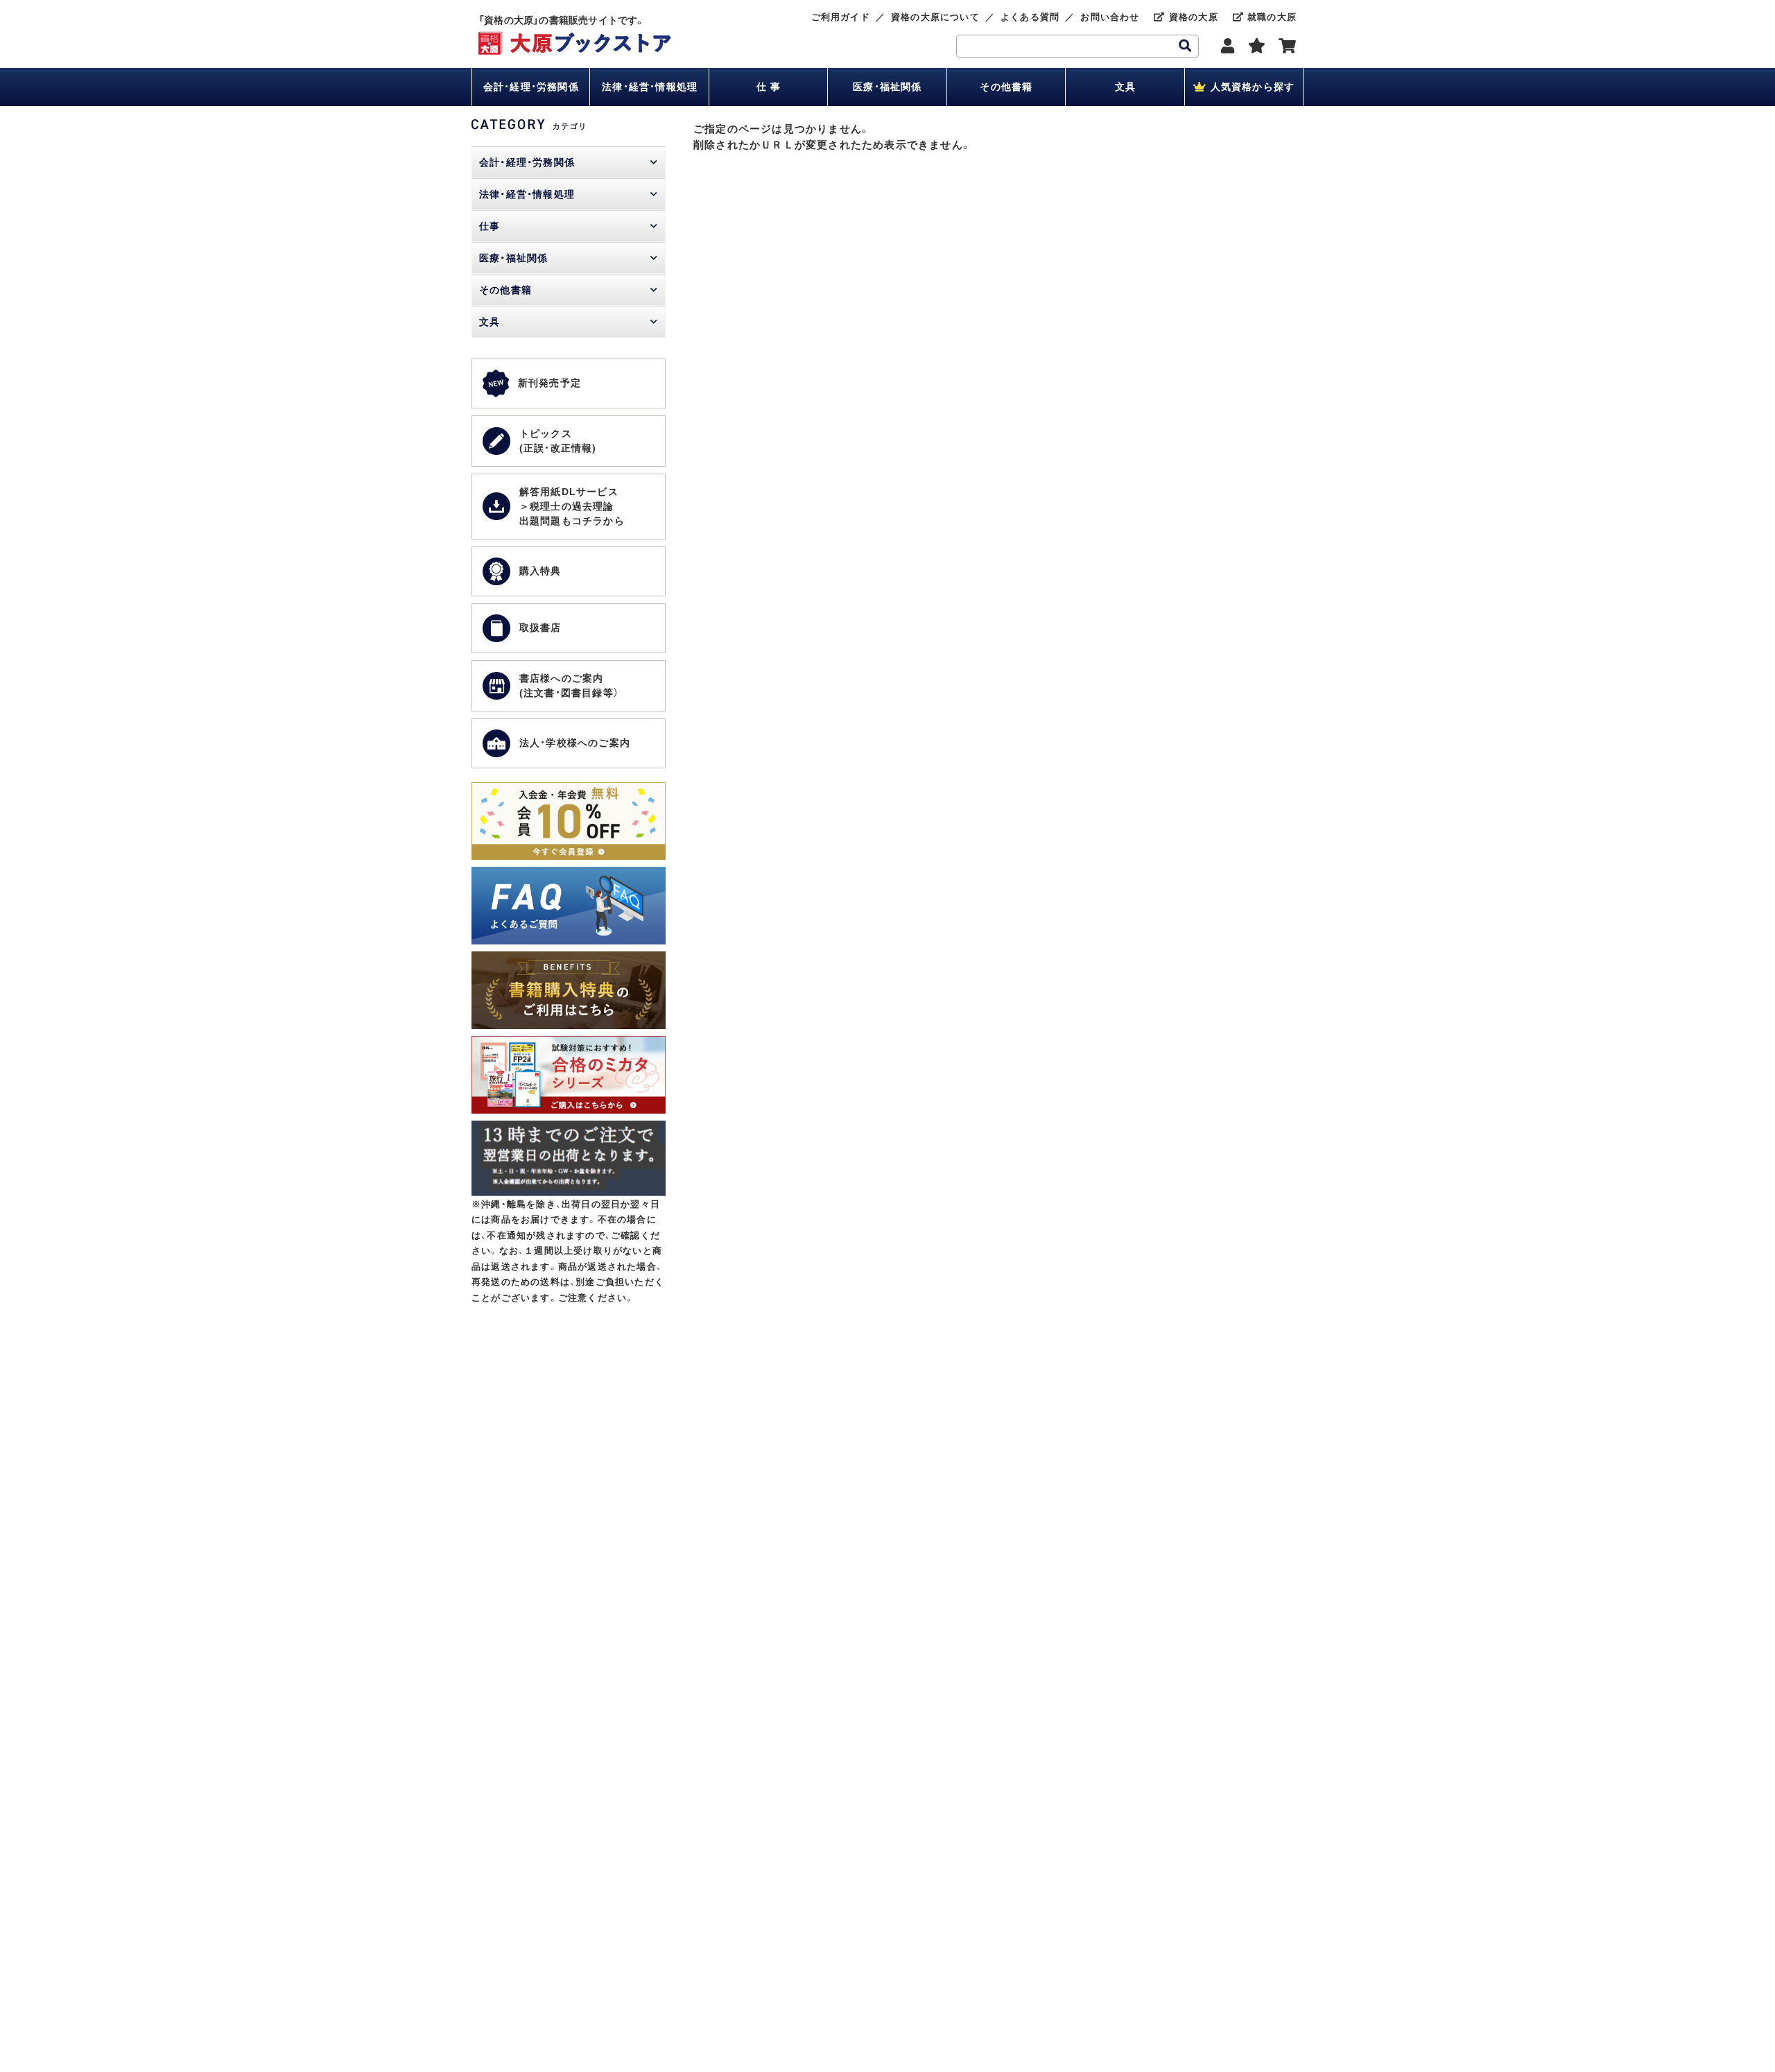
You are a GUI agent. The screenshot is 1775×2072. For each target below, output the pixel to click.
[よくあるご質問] (569, 874)
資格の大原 (1192, 17)
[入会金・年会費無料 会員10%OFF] (569, 789)
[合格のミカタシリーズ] (569, 1043)
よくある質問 (1030, 17)
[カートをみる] (1288, 46)
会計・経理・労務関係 (531, 87)
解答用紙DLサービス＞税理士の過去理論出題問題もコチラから (572, 506)
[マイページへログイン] (1228, 46)
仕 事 (769, 87)
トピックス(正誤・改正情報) (558, 441)
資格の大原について (935, 17)
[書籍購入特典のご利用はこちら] (569, 959)
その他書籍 (1006, 87)
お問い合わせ (1110, 17)
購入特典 (540, 571)
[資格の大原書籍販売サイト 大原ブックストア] (575, 38)
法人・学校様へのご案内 (575, 743)
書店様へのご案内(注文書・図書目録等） (569, 685)
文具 (1125, 87)
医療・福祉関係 (887, 87)
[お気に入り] (1257, 46)
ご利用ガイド (841, 17)
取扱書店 (540, 628)
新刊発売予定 (549, 383)
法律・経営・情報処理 (650, 87)
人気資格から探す (1250, 87)
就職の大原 (1270, 17)
